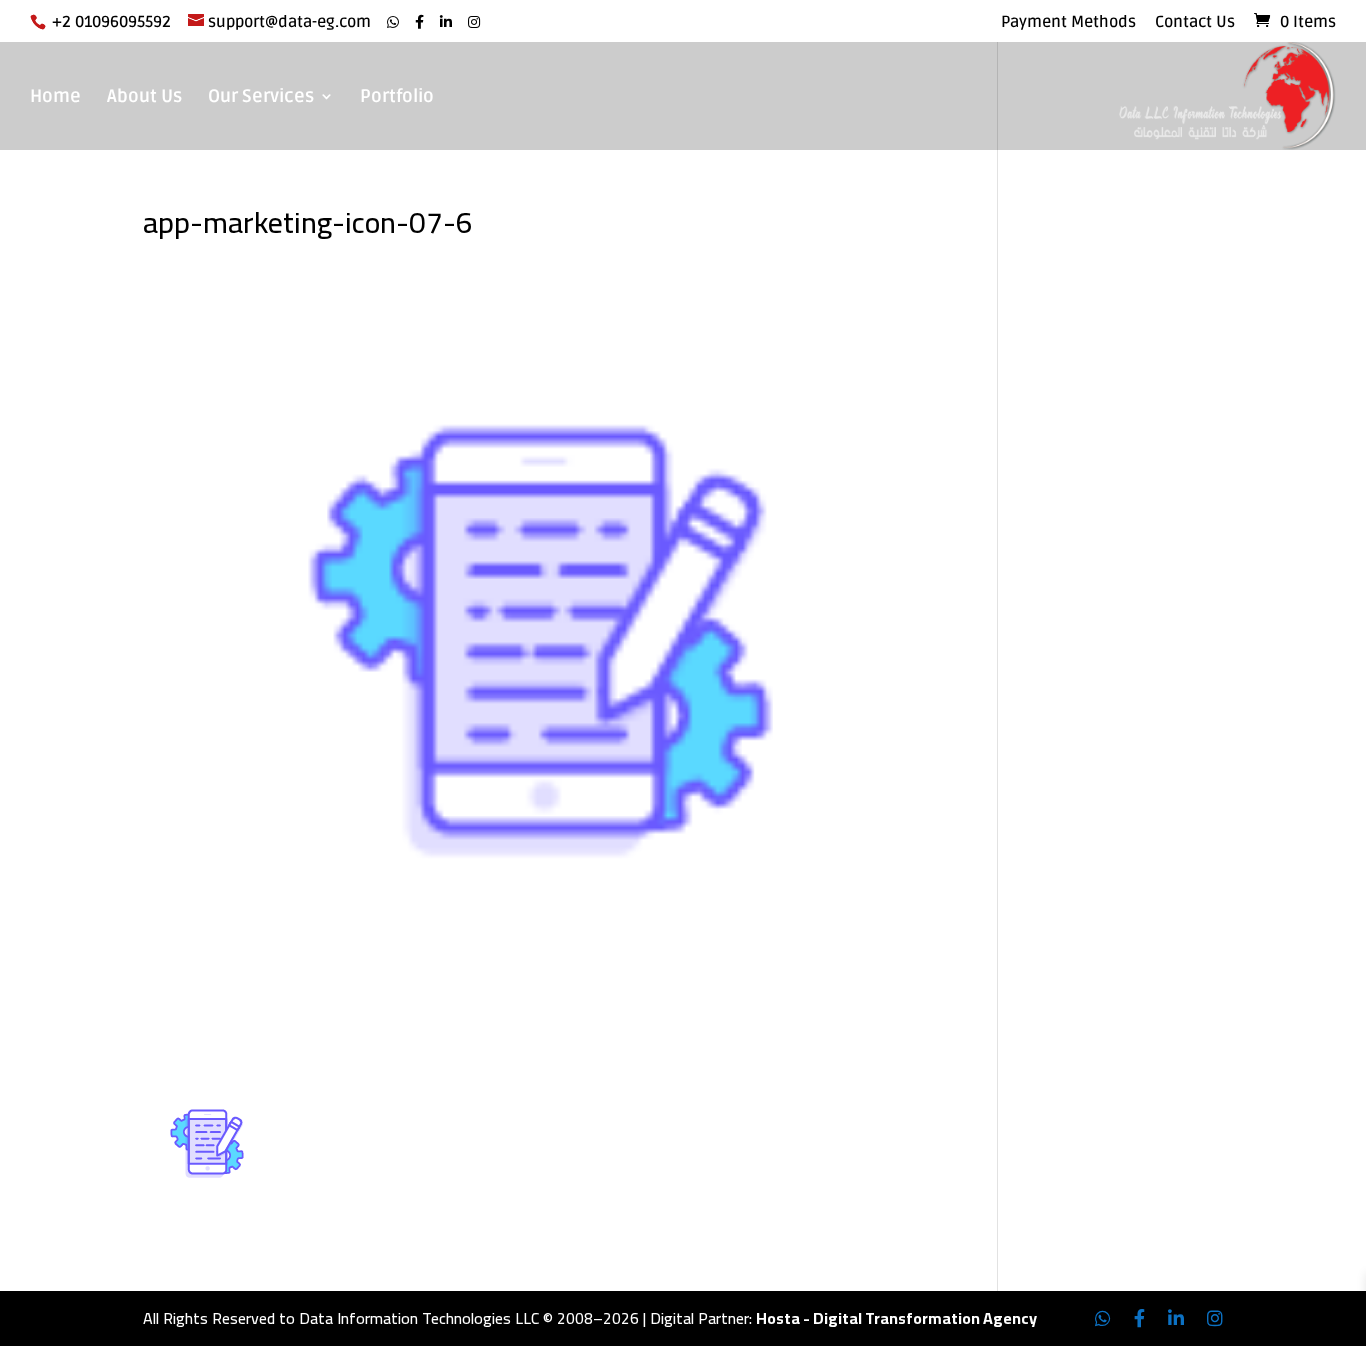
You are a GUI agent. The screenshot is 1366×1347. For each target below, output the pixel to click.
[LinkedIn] (446, 22)
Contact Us (1195, 23)
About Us (144, 98)
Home (55, 98)
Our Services (261, 98)
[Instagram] (474, 22)
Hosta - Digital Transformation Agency (896, 1318)
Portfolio (397, 98)
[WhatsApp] (393, 22)
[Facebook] (419, 22)
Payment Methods (1068, 23)
